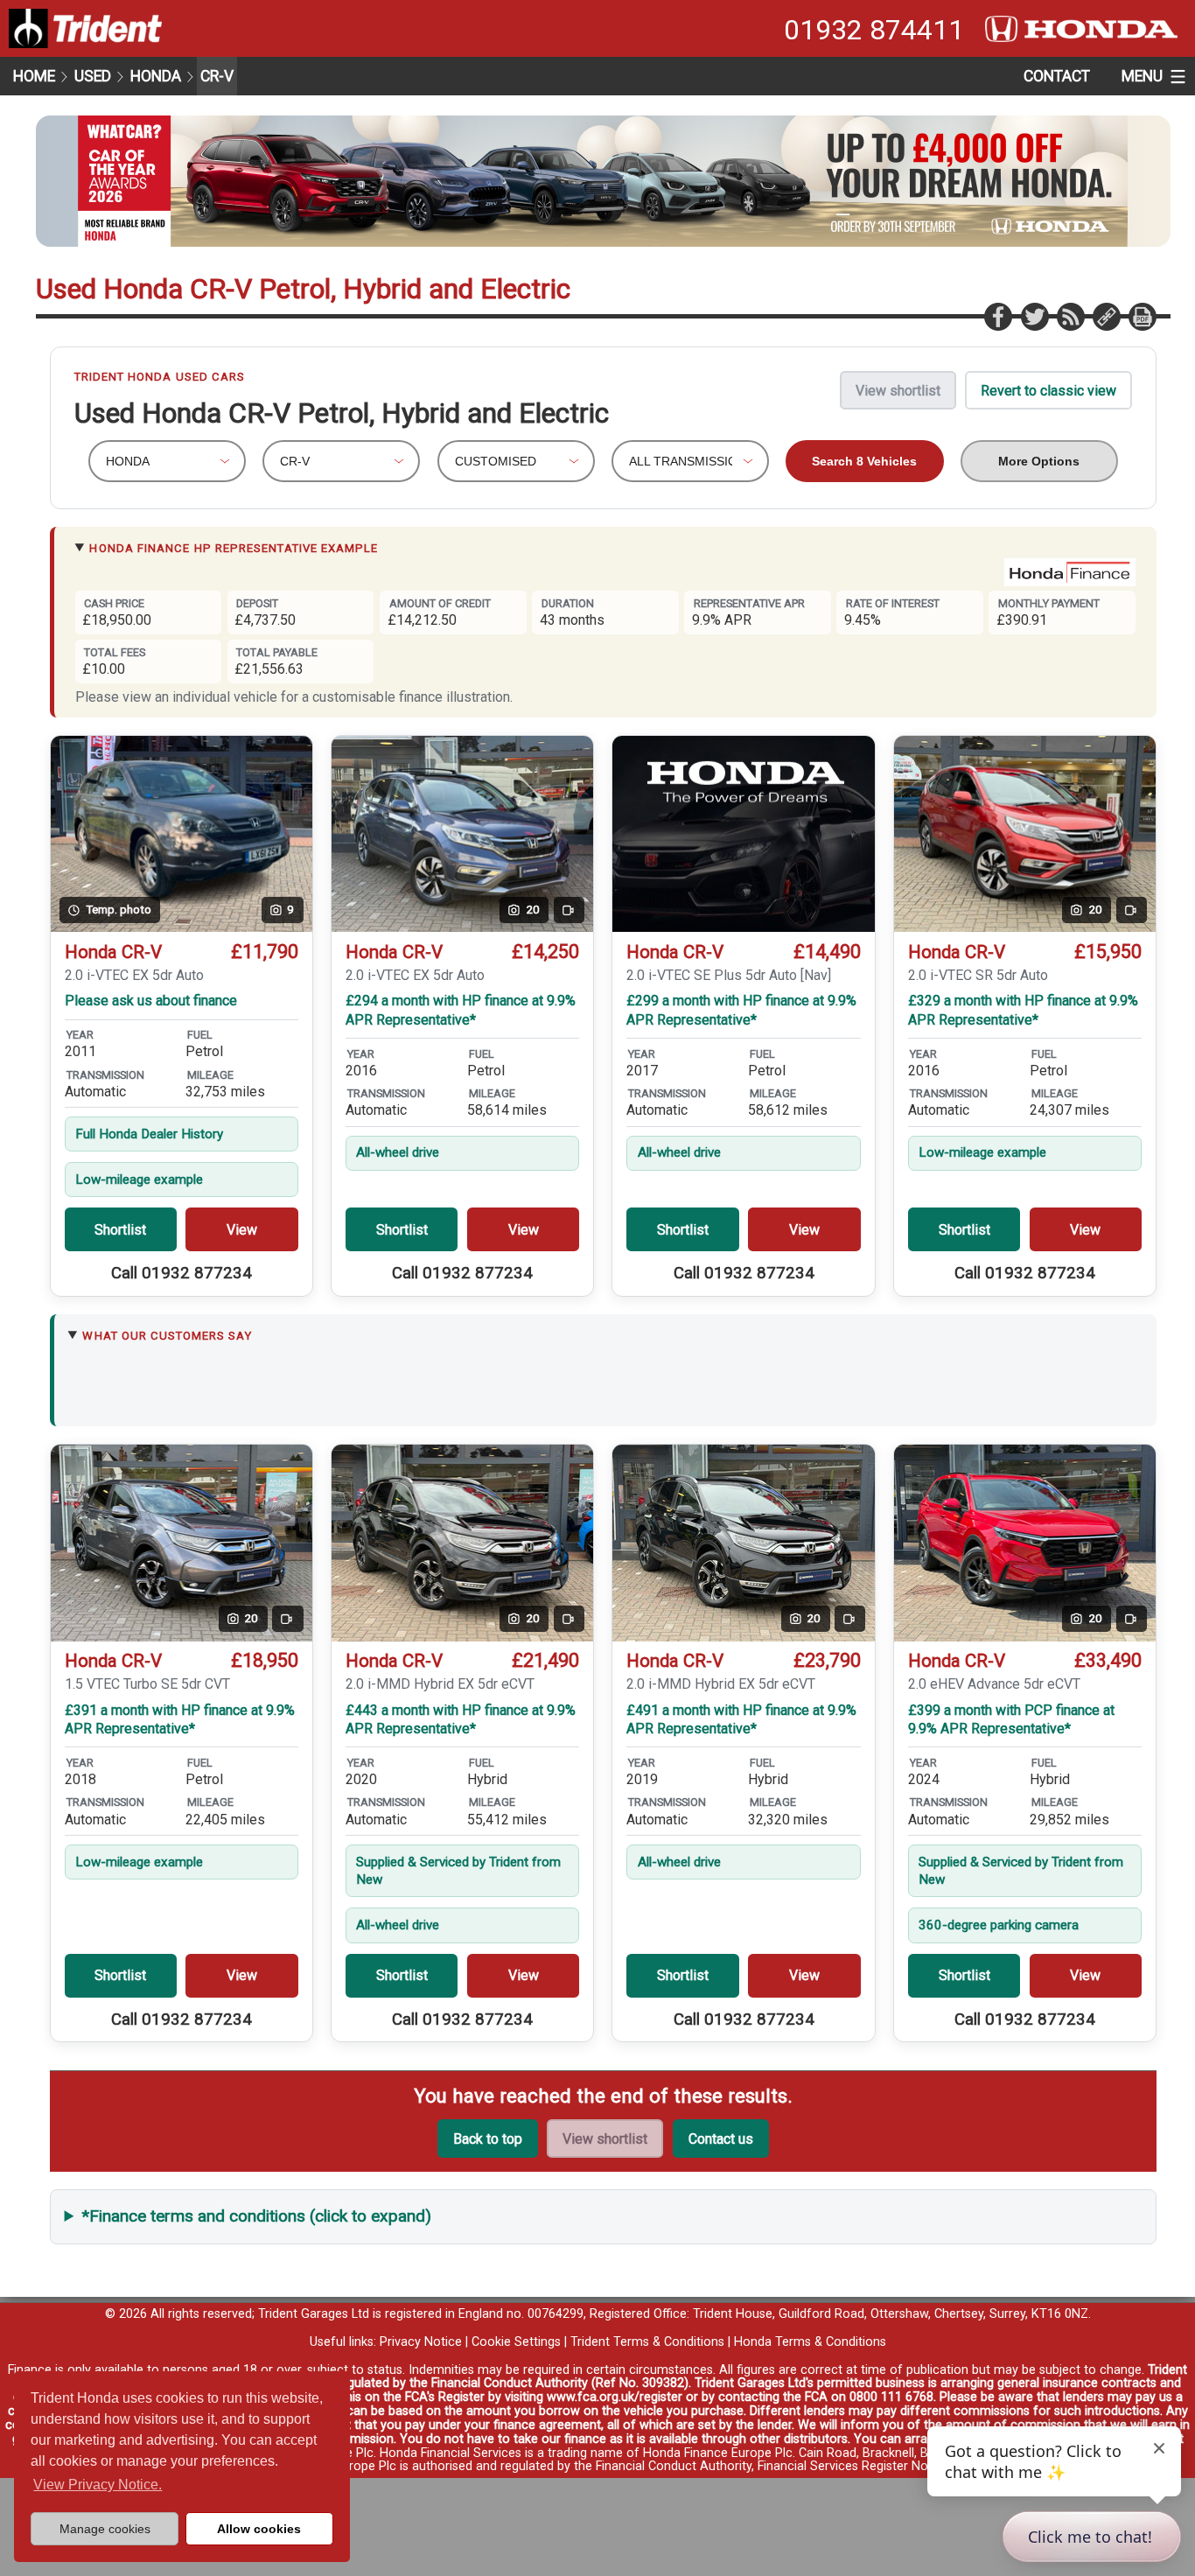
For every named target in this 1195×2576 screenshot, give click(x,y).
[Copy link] (1106, 316)
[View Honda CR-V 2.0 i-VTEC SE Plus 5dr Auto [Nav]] (743, 834)
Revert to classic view (1048, 391)
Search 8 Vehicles (864, 461)
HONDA (156, 76)
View (242, 1230)
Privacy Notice (421, 2342)
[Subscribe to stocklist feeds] (1070, 316)
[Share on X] (1034, 316)
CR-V (217, 76)
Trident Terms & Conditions (647, 2342)
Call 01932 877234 (182, 1273)
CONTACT (1057, 76)
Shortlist (120, 1230)
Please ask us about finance (151, 1001)
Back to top (488, 2139)
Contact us (721, 2139)
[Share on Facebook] (997, 316)
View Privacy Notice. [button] (98, 2485)
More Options (1039, 461)
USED (93, 76)
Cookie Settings (516, 2342)
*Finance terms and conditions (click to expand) (257, 2216)
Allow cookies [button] (259, 2529)
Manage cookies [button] (105, 2529)
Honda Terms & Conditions (810, 2342)
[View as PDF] (1142, 316)
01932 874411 (874, 30)
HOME (34, 76)
